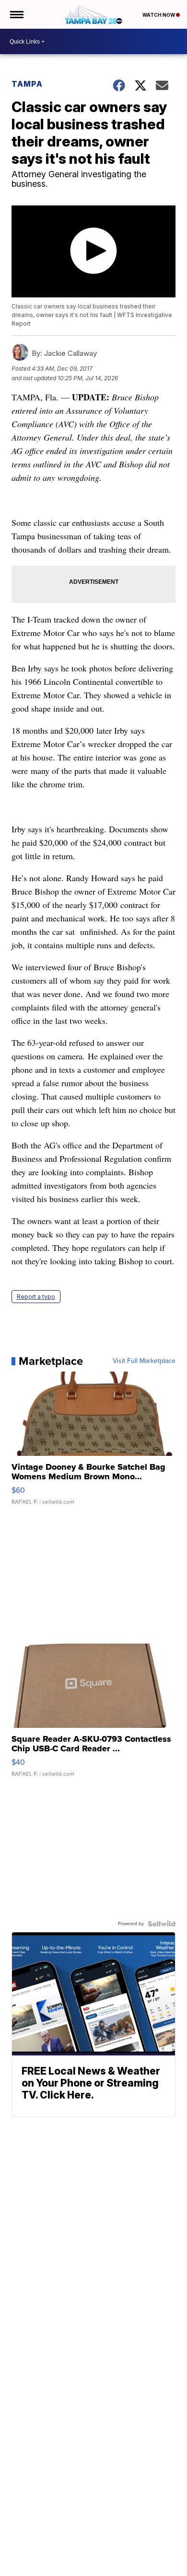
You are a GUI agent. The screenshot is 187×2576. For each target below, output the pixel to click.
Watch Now (159, 15)
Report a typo (36, 1297)
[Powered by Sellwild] (162, 1924)
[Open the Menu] (16, 14)
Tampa (27, 84)
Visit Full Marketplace (144, 1361)
